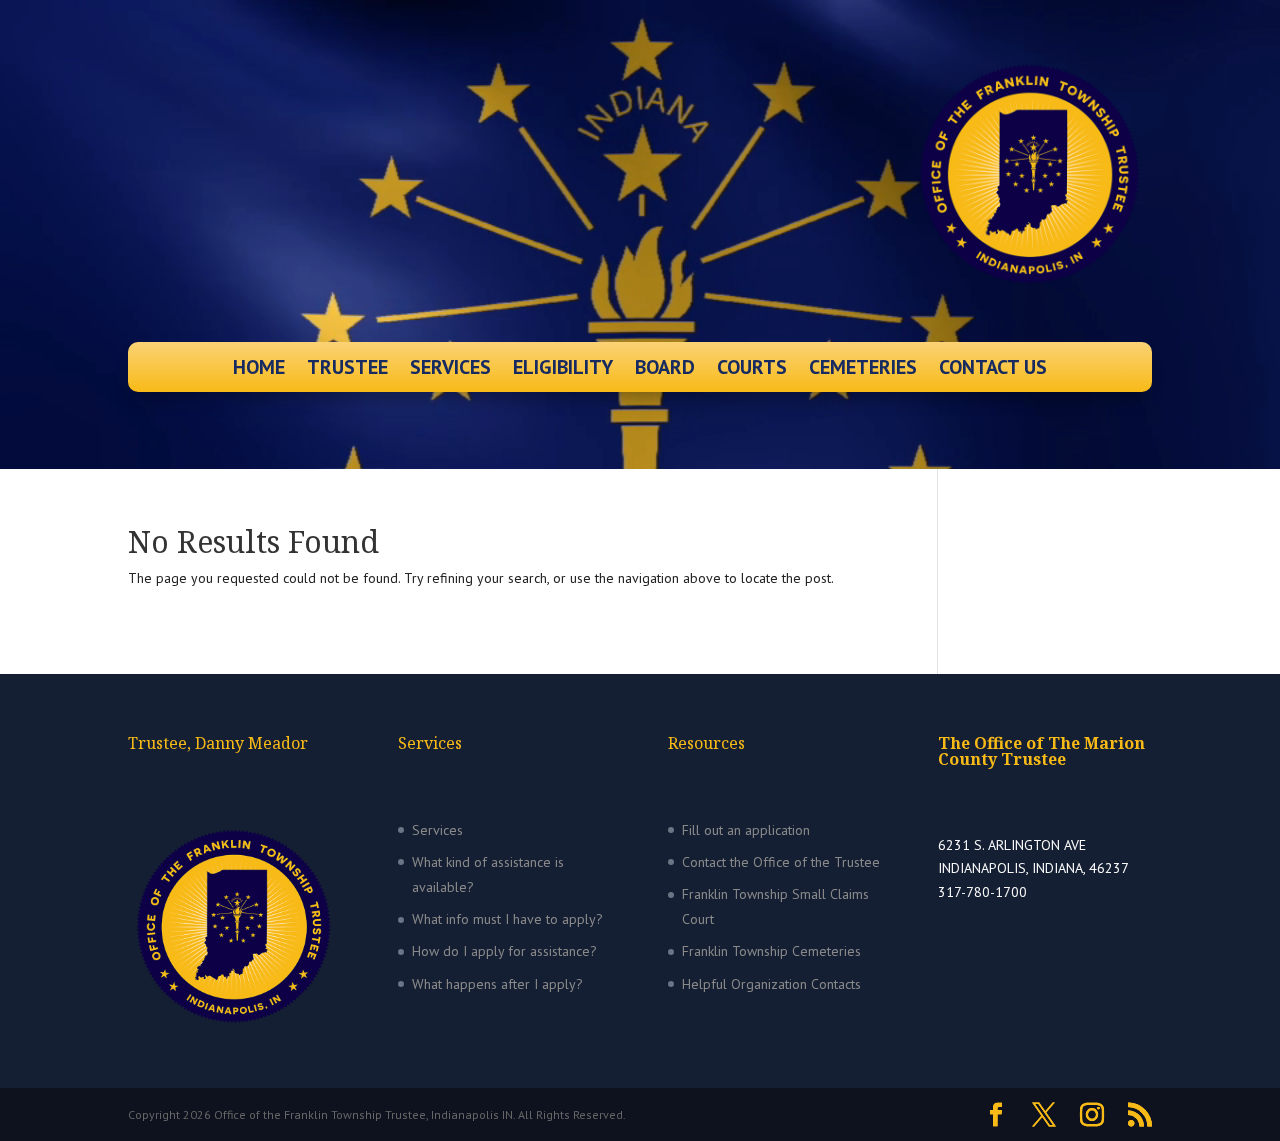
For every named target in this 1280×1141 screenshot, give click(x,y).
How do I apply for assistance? (504, 951)
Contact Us (993, 370)
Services (450, 370)
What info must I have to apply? (507, 919)
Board (665, 370)
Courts (752, 370)
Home (259, 370)
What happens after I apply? (497, 984)
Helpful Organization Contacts (771, 984)
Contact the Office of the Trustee (781, 862)
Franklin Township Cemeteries (771, 951)
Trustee (347, 370)
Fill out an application (746, 830)
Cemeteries (863, 370)
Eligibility (563, 370)
